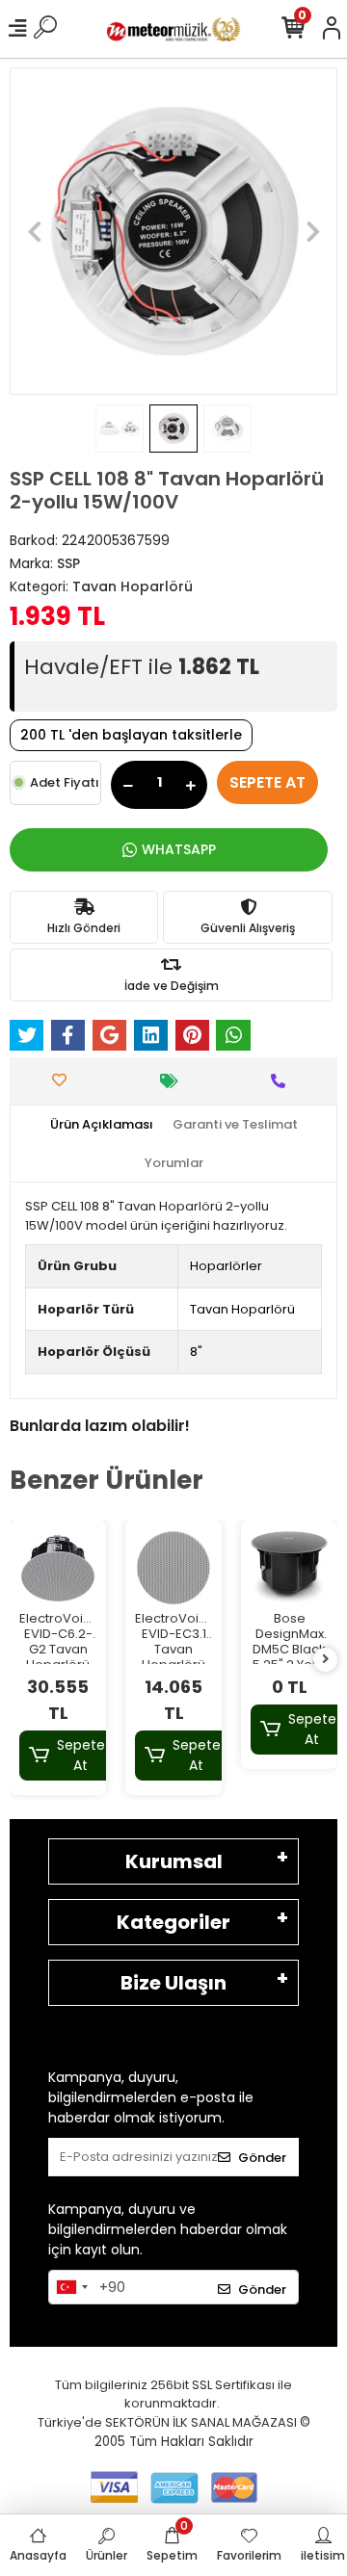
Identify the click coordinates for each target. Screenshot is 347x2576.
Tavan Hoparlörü (242, 1309)
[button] (34, 231)
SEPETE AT (267, 782)
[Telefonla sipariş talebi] (283, 1081)
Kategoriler (173, 1922)
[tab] (102, 1125)
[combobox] (71, 2287)
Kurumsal (174, 1861)
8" (196, 1352)
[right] (326, 1660)
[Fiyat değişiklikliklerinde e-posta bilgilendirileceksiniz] (174, 1081)
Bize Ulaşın (173, 1983)
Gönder (262, 2158)
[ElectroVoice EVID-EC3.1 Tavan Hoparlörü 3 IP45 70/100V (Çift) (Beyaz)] (173, 1568)
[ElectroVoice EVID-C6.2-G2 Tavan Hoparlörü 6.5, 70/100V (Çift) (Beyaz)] (58, 1568)
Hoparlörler (226, 1266)
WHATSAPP (179, 849)
